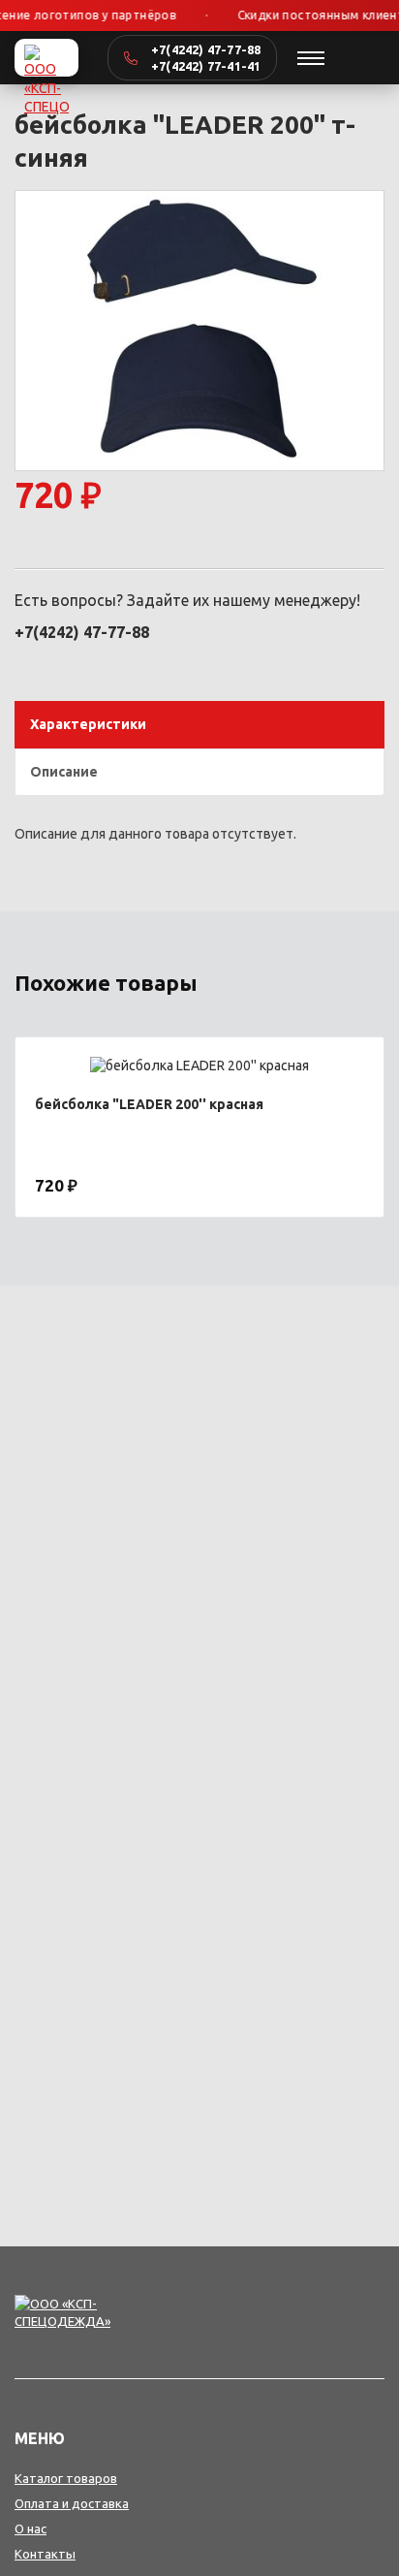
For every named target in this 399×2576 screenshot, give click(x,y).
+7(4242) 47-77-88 (206, 49)
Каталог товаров (66, 2478)
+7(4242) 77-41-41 (206, 66)
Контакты (45, 2554)
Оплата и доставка (72, 2503)
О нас (31, 2528)
